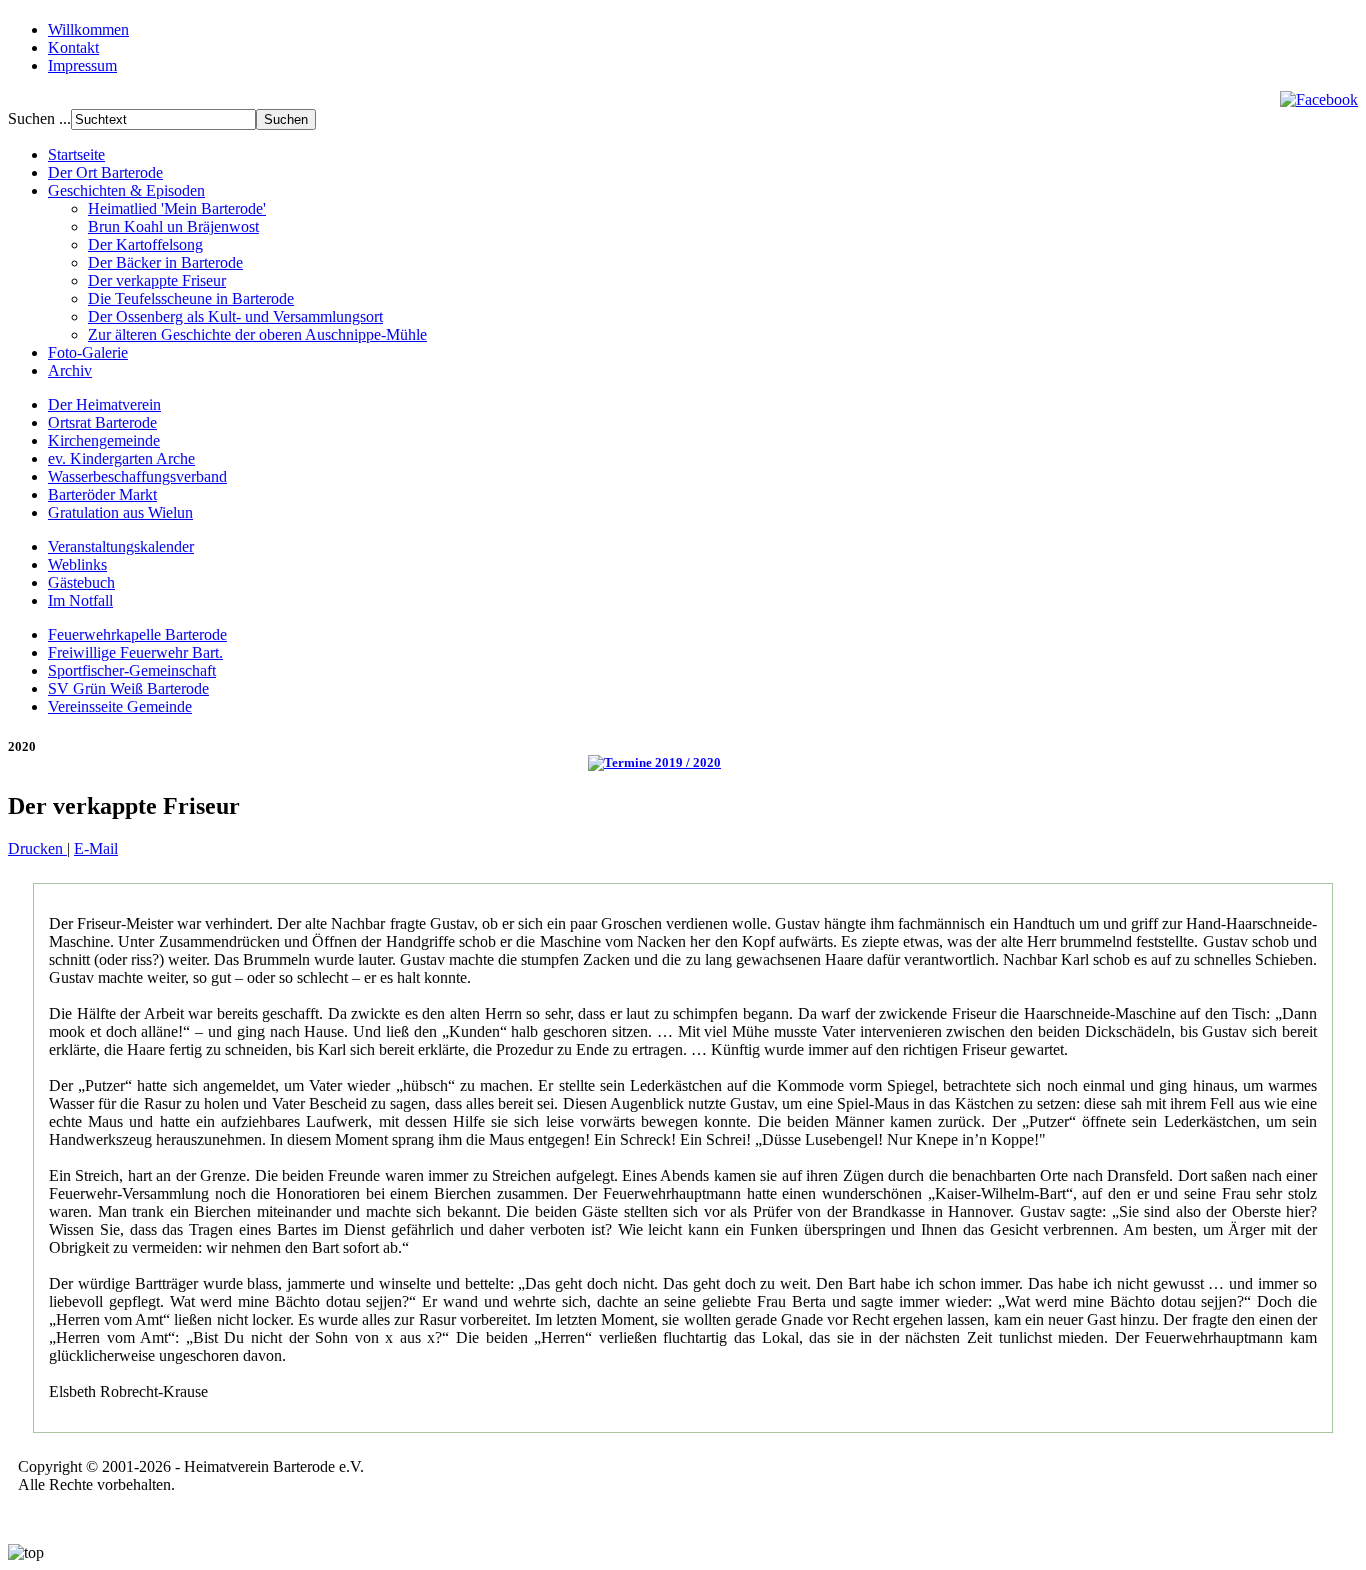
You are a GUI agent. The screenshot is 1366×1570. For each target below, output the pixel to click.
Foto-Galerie (88, 352)
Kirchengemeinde (104, 440)
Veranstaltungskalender (121, 546)
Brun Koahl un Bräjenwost (173, 226)
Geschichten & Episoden (126, 190)
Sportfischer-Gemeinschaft (132, 670)
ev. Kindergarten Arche (121, 458)
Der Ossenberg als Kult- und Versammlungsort (235, 316)
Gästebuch (81, 582)
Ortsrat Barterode (102, 422)
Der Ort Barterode (105, 172)
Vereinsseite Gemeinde (120, 706)
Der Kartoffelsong (145, 244)
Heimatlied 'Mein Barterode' (177, 208)
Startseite (76, 154)
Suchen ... (39, 118)
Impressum (82, 65)
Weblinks (77, 564)
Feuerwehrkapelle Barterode (137, 634)
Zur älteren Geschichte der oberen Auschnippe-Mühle (257, 334)
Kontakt (73, 47)
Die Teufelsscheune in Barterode (191, 298)
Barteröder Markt (102, 494)
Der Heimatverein (104, 404)
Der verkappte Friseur (157, 280)
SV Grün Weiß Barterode (128, 688)
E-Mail (96, 848)
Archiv (70, 370)
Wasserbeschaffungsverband (137, 476)
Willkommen (88, 29)
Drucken (37, 848)
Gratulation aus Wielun (120, 512)
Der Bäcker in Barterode (165, 262)
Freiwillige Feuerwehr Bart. (135, 652)
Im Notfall (80, 600)
